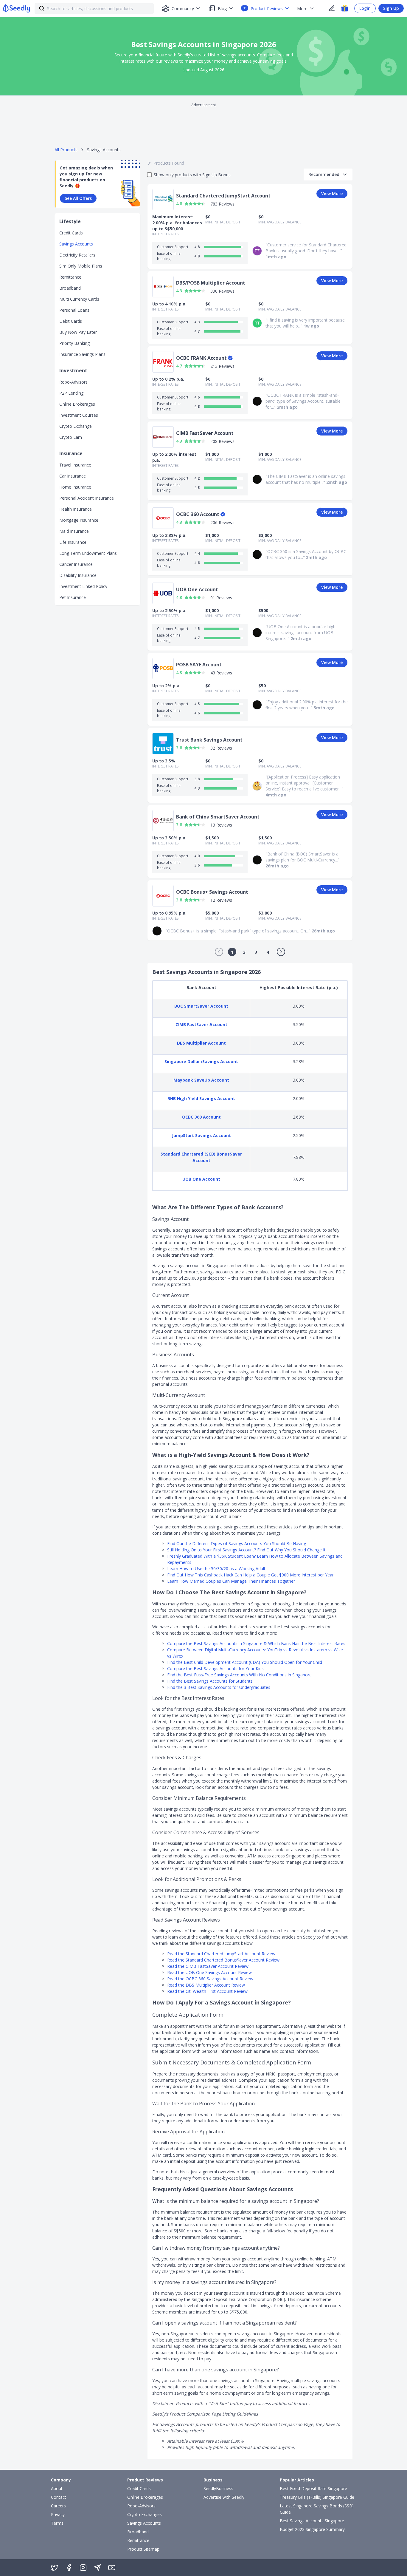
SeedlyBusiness (218, 2488)
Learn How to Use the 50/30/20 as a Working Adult (216, 1569)
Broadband (70, 288)
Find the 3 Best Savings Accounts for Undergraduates (219, 1687)
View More (332, 193)
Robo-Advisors (73, 382)
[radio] (187, 204)
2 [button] (244, 952)
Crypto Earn (71, 437)
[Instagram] (83, 2568)
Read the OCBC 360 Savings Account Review (210, 1979)
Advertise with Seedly (224, 2497)
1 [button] (232, 952)
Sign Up (391, 8)
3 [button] (256, 952)
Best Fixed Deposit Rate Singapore (313, 2488)
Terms (57, 2523)
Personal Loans (74, 310)
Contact (59, 2497)
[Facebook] (69, 2568)
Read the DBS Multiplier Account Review (206, 1985)
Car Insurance (73, 476)
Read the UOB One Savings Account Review (209, 1972)
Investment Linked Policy (83, 586)
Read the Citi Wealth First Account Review (207, 1991)
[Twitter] (55, 2568)
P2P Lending (71, 393)
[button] (219, 952)
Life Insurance (73, 542)
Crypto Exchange (76, 426)
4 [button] (268, 952)
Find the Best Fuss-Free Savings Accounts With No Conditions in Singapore (239, 1675)
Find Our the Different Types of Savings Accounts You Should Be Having (237, 1543)
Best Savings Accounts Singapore (312, 2521)
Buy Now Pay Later (78, 332)
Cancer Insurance (76, 564)
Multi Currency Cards (79, 299)
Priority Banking (74, 343)
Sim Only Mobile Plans (81, 266)
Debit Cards (71, 321)
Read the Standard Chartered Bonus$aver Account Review (223, 1960)
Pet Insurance (73, 597)
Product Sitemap (143, 2549)
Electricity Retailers (77, 255)
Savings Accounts (76, 244)
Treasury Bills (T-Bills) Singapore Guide (317, 2497)
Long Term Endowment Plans (88, 553)
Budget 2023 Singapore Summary (312, 2529)
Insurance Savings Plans (82, 354)
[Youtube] (112, 2568)
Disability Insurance (78, 575)
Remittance (70, 277)
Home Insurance (75, 487)
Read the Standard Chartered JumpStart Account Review (221, 1954)
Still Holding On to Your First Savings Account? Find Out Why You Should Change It (246, 1550)
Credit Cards (71, 233)
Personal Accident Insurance (87, 498)
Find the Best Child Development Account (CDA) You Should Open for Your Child (245, 1662)
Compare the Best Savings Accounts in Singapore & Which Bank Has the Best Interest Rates (256, 1643)
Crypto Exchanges (145, 2514)
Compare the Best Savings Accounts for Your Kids (215, 1668)
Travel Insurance (75, 465)
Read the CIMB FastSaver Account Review (208, 1966)
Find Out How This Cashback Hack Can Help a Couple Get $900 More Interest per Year (250, 1575)
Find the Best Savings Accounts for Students (210, 1681)
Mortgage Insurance (79, 520)
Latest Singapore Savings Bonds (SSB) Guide (317, 2509)
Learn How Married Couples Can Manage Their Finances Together (231, 1581)
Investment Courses (79, 415)
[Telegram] (97, 2568)
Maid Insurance (74, 531)
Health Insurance (76, 509)
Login (365, 8)
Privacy (58, 2514)
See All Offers (78, 198)
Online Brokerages (77, 404)
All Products (66, 150)
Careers (58, 2506)
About (57, 2488)
